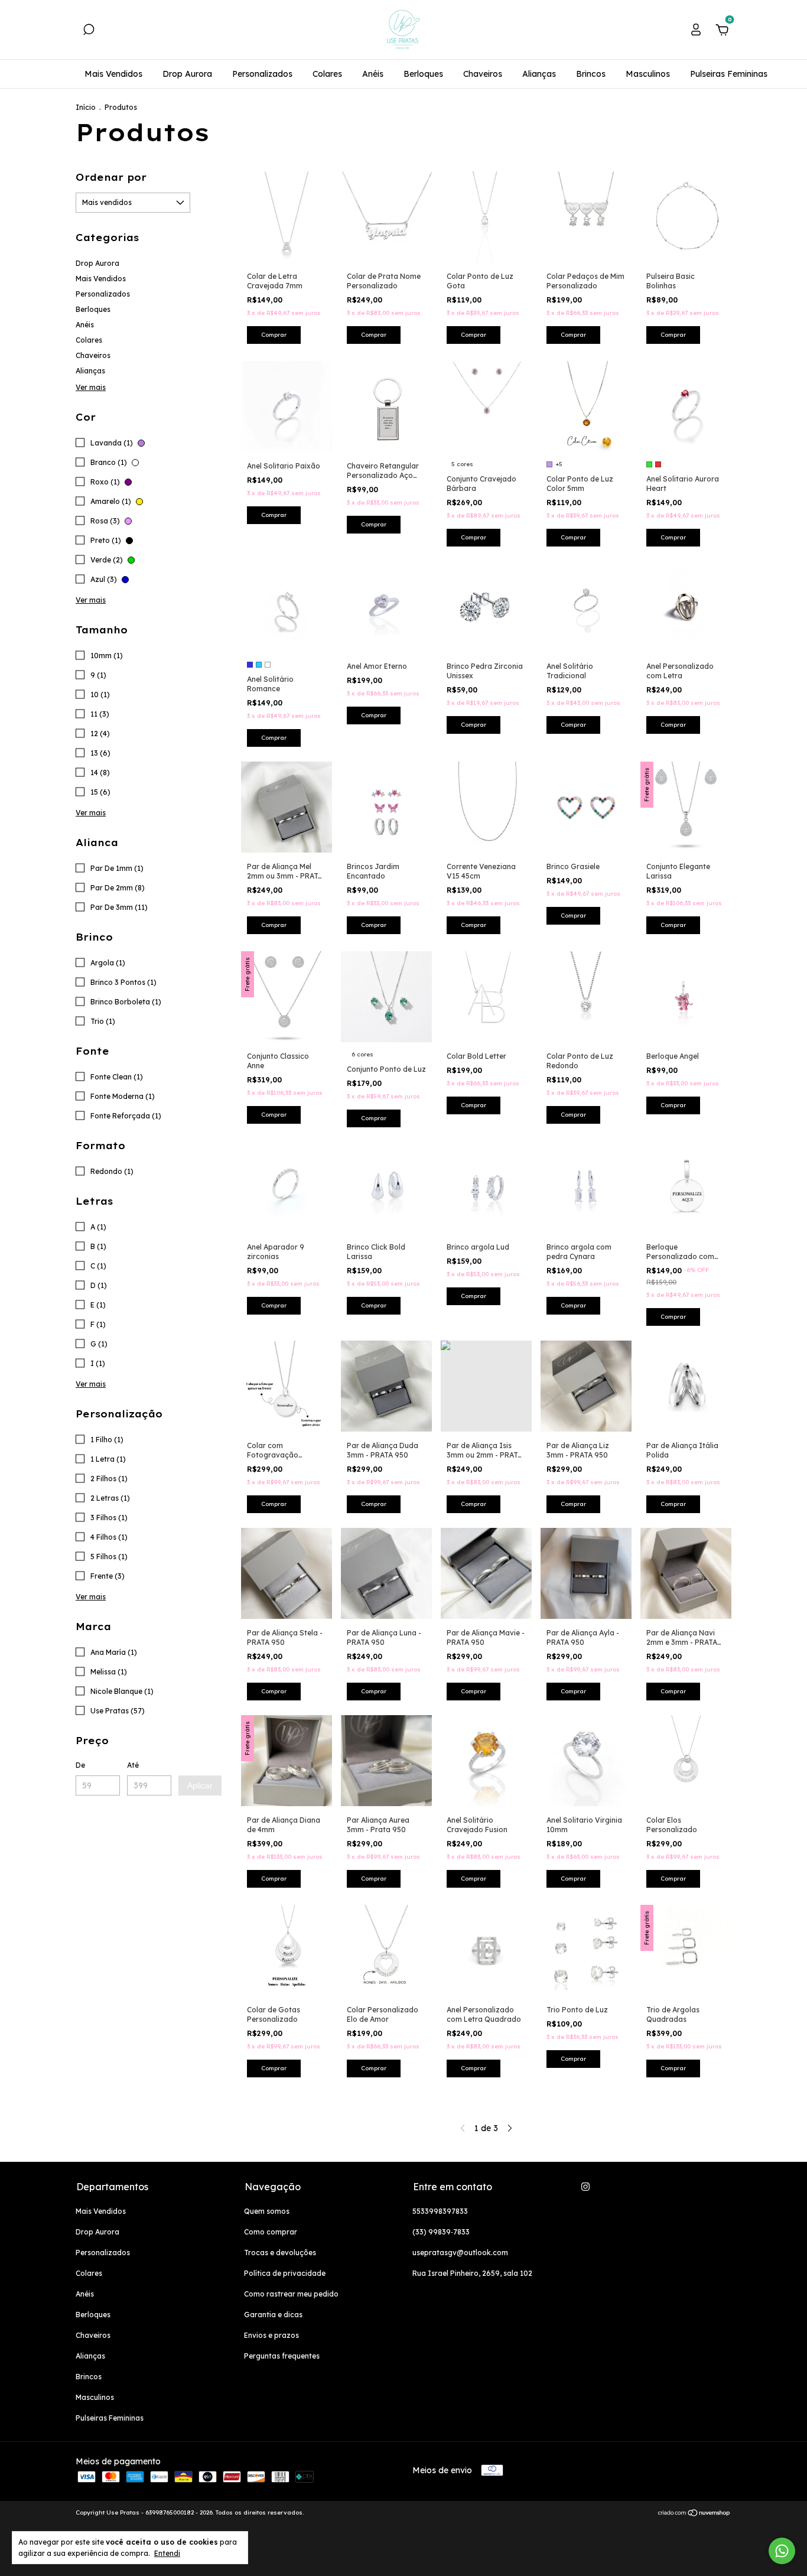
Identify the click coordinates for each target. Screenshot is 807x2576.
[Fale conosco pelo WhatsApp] (782, 2551)
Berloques (423, 74)
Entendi (167, 2553)
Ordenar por (111, 177)
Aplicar (200, 1785)
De (80, 1765)
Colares (327, 74)
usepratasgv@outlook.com (460, 2253)
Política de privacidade (285, 2273)
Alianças (539, 74)
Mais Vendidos (113, 74)
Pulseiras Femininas (729, 74)
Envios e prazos (271, 2335)
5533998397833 (440, 2211)
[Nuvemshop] (694, 2514)
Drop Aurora (187, 74)
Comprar (374, 335)
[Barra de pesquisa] (89, 31)
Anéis (373, 74)
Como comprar (271, 2232)
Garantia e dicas (273, 2315)
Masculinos (648, 74)
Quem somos (267, 2211)
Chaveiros (483, 74)
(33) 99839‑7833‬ (441, 2232)
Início (86, 107)
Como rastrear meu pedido (291, 2294)
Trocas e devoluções (280, 2253)
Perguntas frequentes (282, 2356)
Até (133, 1765)
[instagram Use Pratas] (585, 2187)
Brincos (591, 74)
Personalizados (262, 74)
